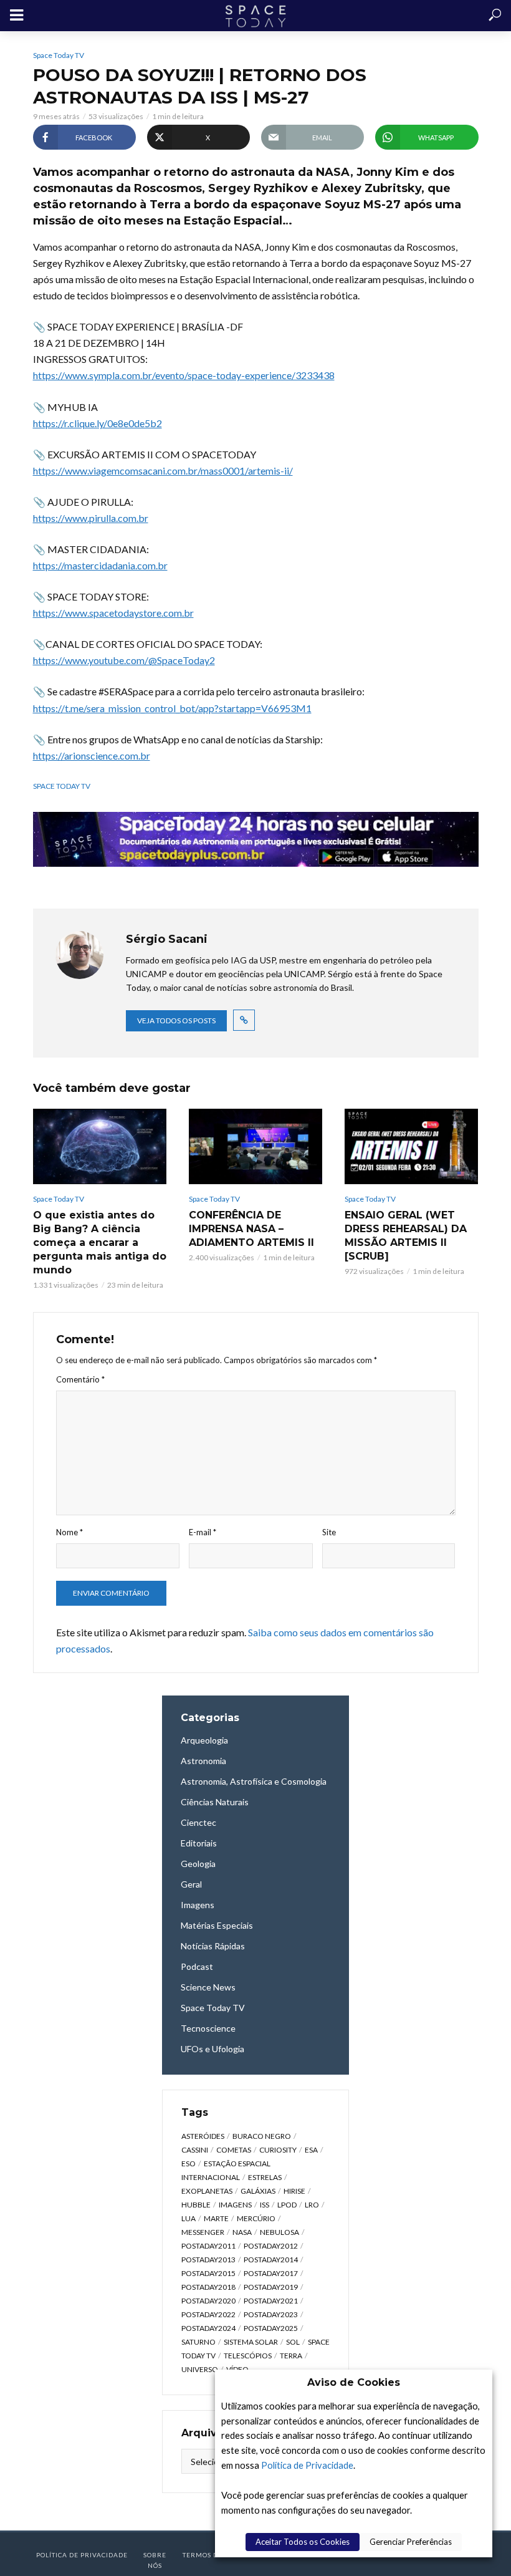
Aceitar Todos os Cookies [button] (303, 2542)
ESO (189, 2164)
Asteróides (203, 2136)
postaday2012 (271, 2246)
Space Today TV (59, 55)
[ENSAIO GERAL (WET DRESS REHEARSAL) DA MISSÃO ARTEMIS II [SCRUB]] (411, 1146)
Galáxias (258, 2191)
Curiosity (278, 2150)
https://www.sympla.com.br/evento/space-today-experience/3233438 (184, 375)
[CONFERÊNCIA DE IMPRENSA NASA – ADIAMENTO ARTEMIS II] (255, 1146)
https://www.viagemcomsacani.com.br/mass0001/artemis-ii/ (163, 470)
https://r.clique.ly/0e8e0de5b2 (98, 423)
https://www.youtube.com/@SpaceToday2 (124, 660)
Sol (293, 2342)
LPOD (287, 2205)
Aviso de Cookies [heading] (354, 2382)
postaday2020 (208, 2301)
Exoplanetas (207, 2191)
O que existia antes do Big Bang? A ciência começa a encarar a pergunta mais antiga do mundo (100, 1242)
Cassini (195, 2150)
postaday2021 (271, 2301)
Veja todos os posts (176, 1020)
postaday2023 (271, 2314)
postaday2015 (208, 2273)
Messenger (203, 2232)
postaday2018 (208, 2287)
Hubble (196, 2205)
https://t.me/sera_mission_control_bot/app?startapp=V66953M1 (172, 708)
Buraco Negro (262, 2136)
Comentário (80, 1379)
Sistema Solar (251, 2342)
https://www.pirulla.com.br (91, 518)
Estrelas (265, 2177)
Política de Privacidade (307, 2465)
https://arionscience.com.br (92, 755)
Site (329, 1532)
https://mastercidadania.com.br (100, 565)
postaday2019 (271, 2287)
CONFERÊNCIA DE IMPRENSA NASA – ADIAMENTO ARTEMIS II (251, 1229)
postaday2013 (208, 2260)
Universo (200, 2369)
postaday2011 (208, 2246)
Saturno (198, 2342)
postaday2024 (208, 2328)
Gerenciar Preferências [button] (411, 2542)
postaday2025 (271, 2328)
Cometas (234, 2150)
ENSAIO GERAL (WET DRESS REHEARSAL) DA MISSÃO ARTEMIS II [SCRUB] (406, 1236)
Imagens (235, 2205)
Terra (291, 2356)
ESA (311, 2150)
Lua (189, 2218)
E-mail (203, 1532)
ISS (265, 2205)
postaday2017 (271, 2273)
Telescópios (248, 2356)
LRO (312, 2205)
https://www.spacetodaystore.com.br (113, 613)
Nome (69, 1532)
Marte (216, 2218)
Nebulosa (279, 2232)
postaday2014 (271, 2260)
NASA (242, 2232)
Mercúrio (256, 2218)
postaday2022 (208, 2314)
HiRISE (294, 2191)
